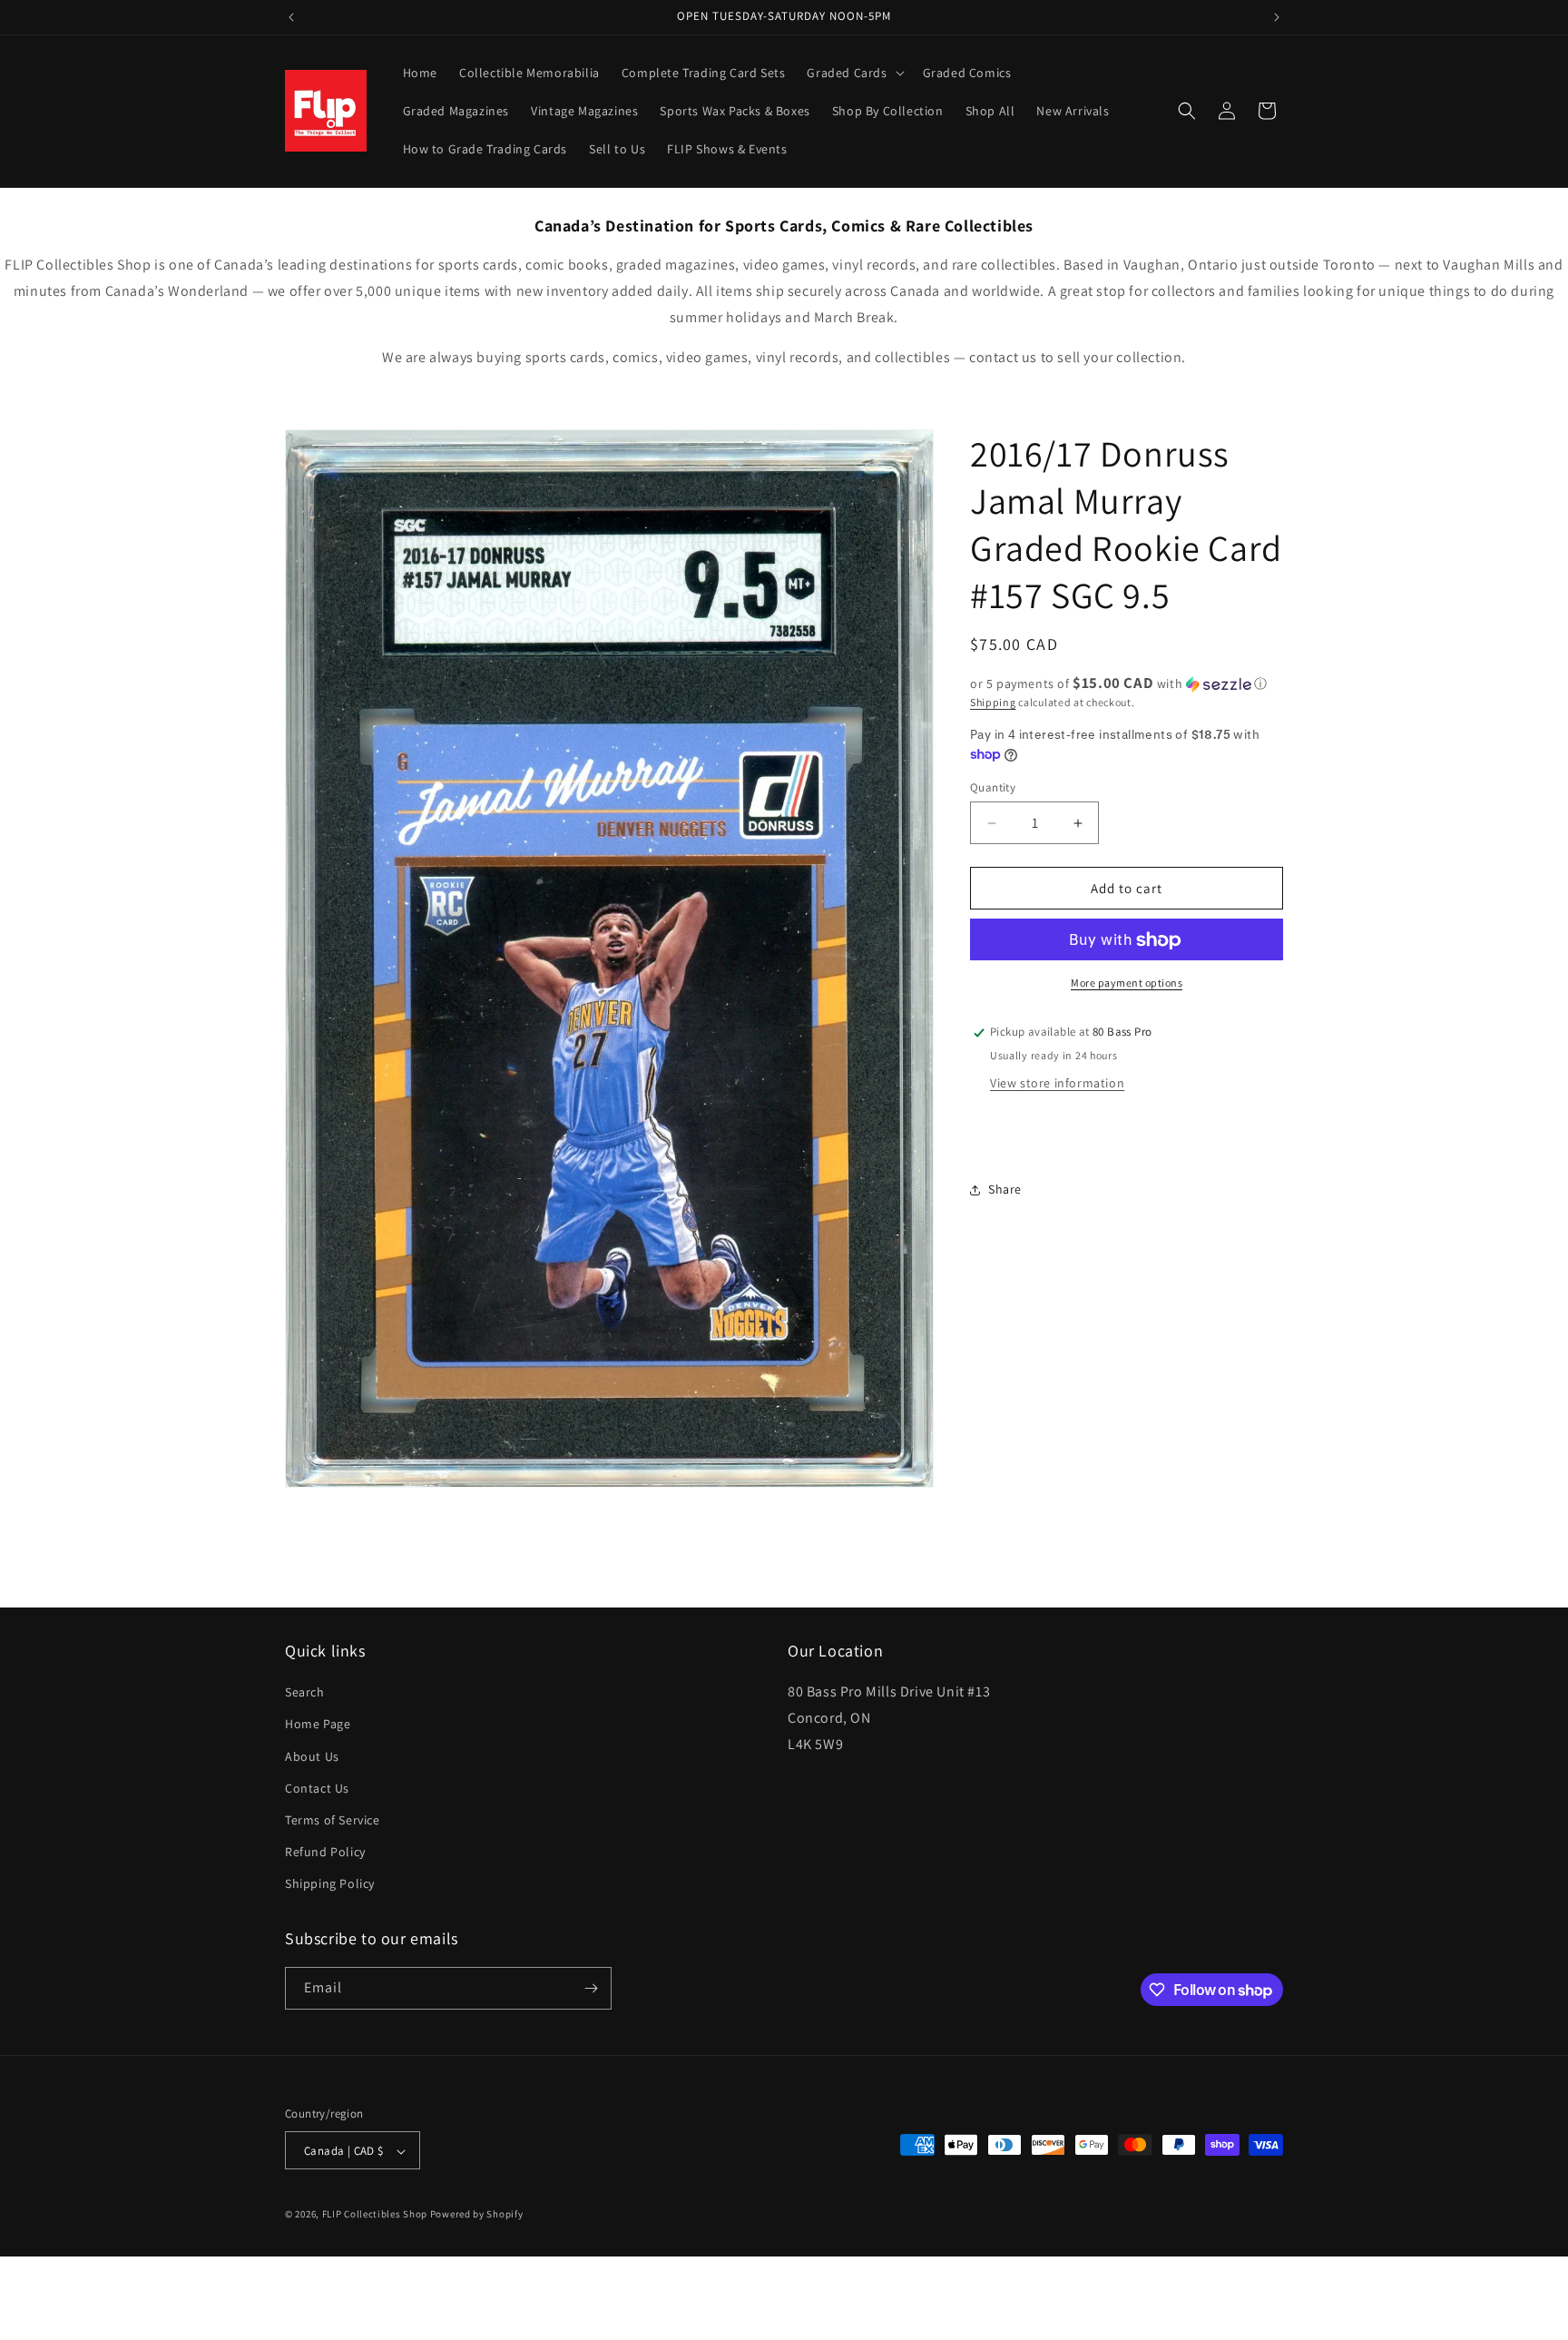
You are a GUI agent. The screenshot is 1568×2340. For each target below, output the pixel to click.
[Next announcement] (1277, 17)
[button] (853, 73)
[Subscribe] (591, 1988)
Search (305, 1693)
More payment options (1127, 983)
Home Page (318, 1725)
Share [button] (1005, 1190)
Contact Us (317, 1788)
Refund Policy (325, 1853)
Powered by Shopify (477, 2215)
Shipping (993, 702)
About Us (312, 1756)
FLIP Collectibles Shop (375, 2215)
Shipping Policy (330, 1884)
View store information (1057, 1084)
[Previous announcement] (291, 17)
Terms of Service (333, 1820)
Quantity (993, 787)
